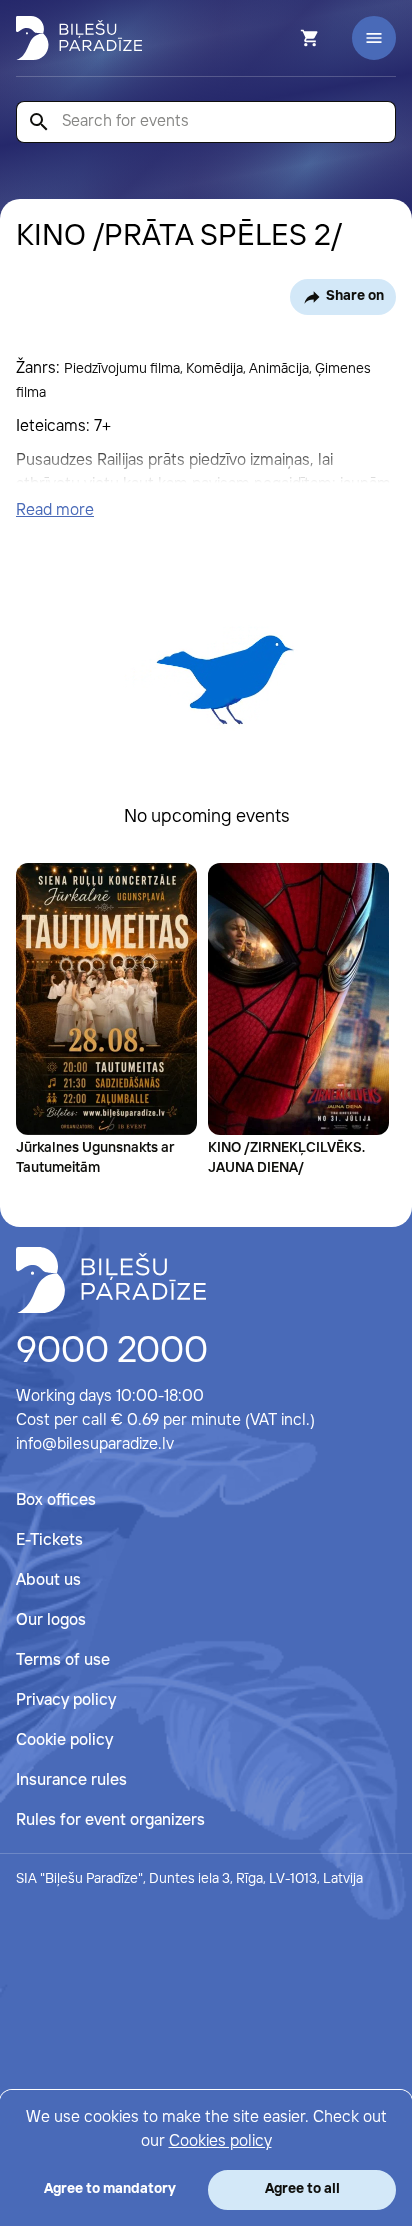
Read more (55, 510)
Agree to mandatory (110, 2189)
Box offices (56, 1500)
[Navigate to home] (111, 1280)
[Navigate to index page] (79, 38)
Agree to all (302, 2189)
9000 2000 (112, 1352)
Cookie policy (64, 1740)
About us (48, 1580)
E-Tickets (49, 1540)
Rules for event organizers (110, 1820)
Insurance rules (71, 1780)
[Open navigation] (374, 38)
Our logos (51, 1620)
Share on (355, 296)
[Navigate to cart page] (283, 38)
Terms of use (63, 1660)
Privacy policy (66, 1700)
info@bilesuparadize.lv (95, 1444)
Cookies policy (220, 2141)
